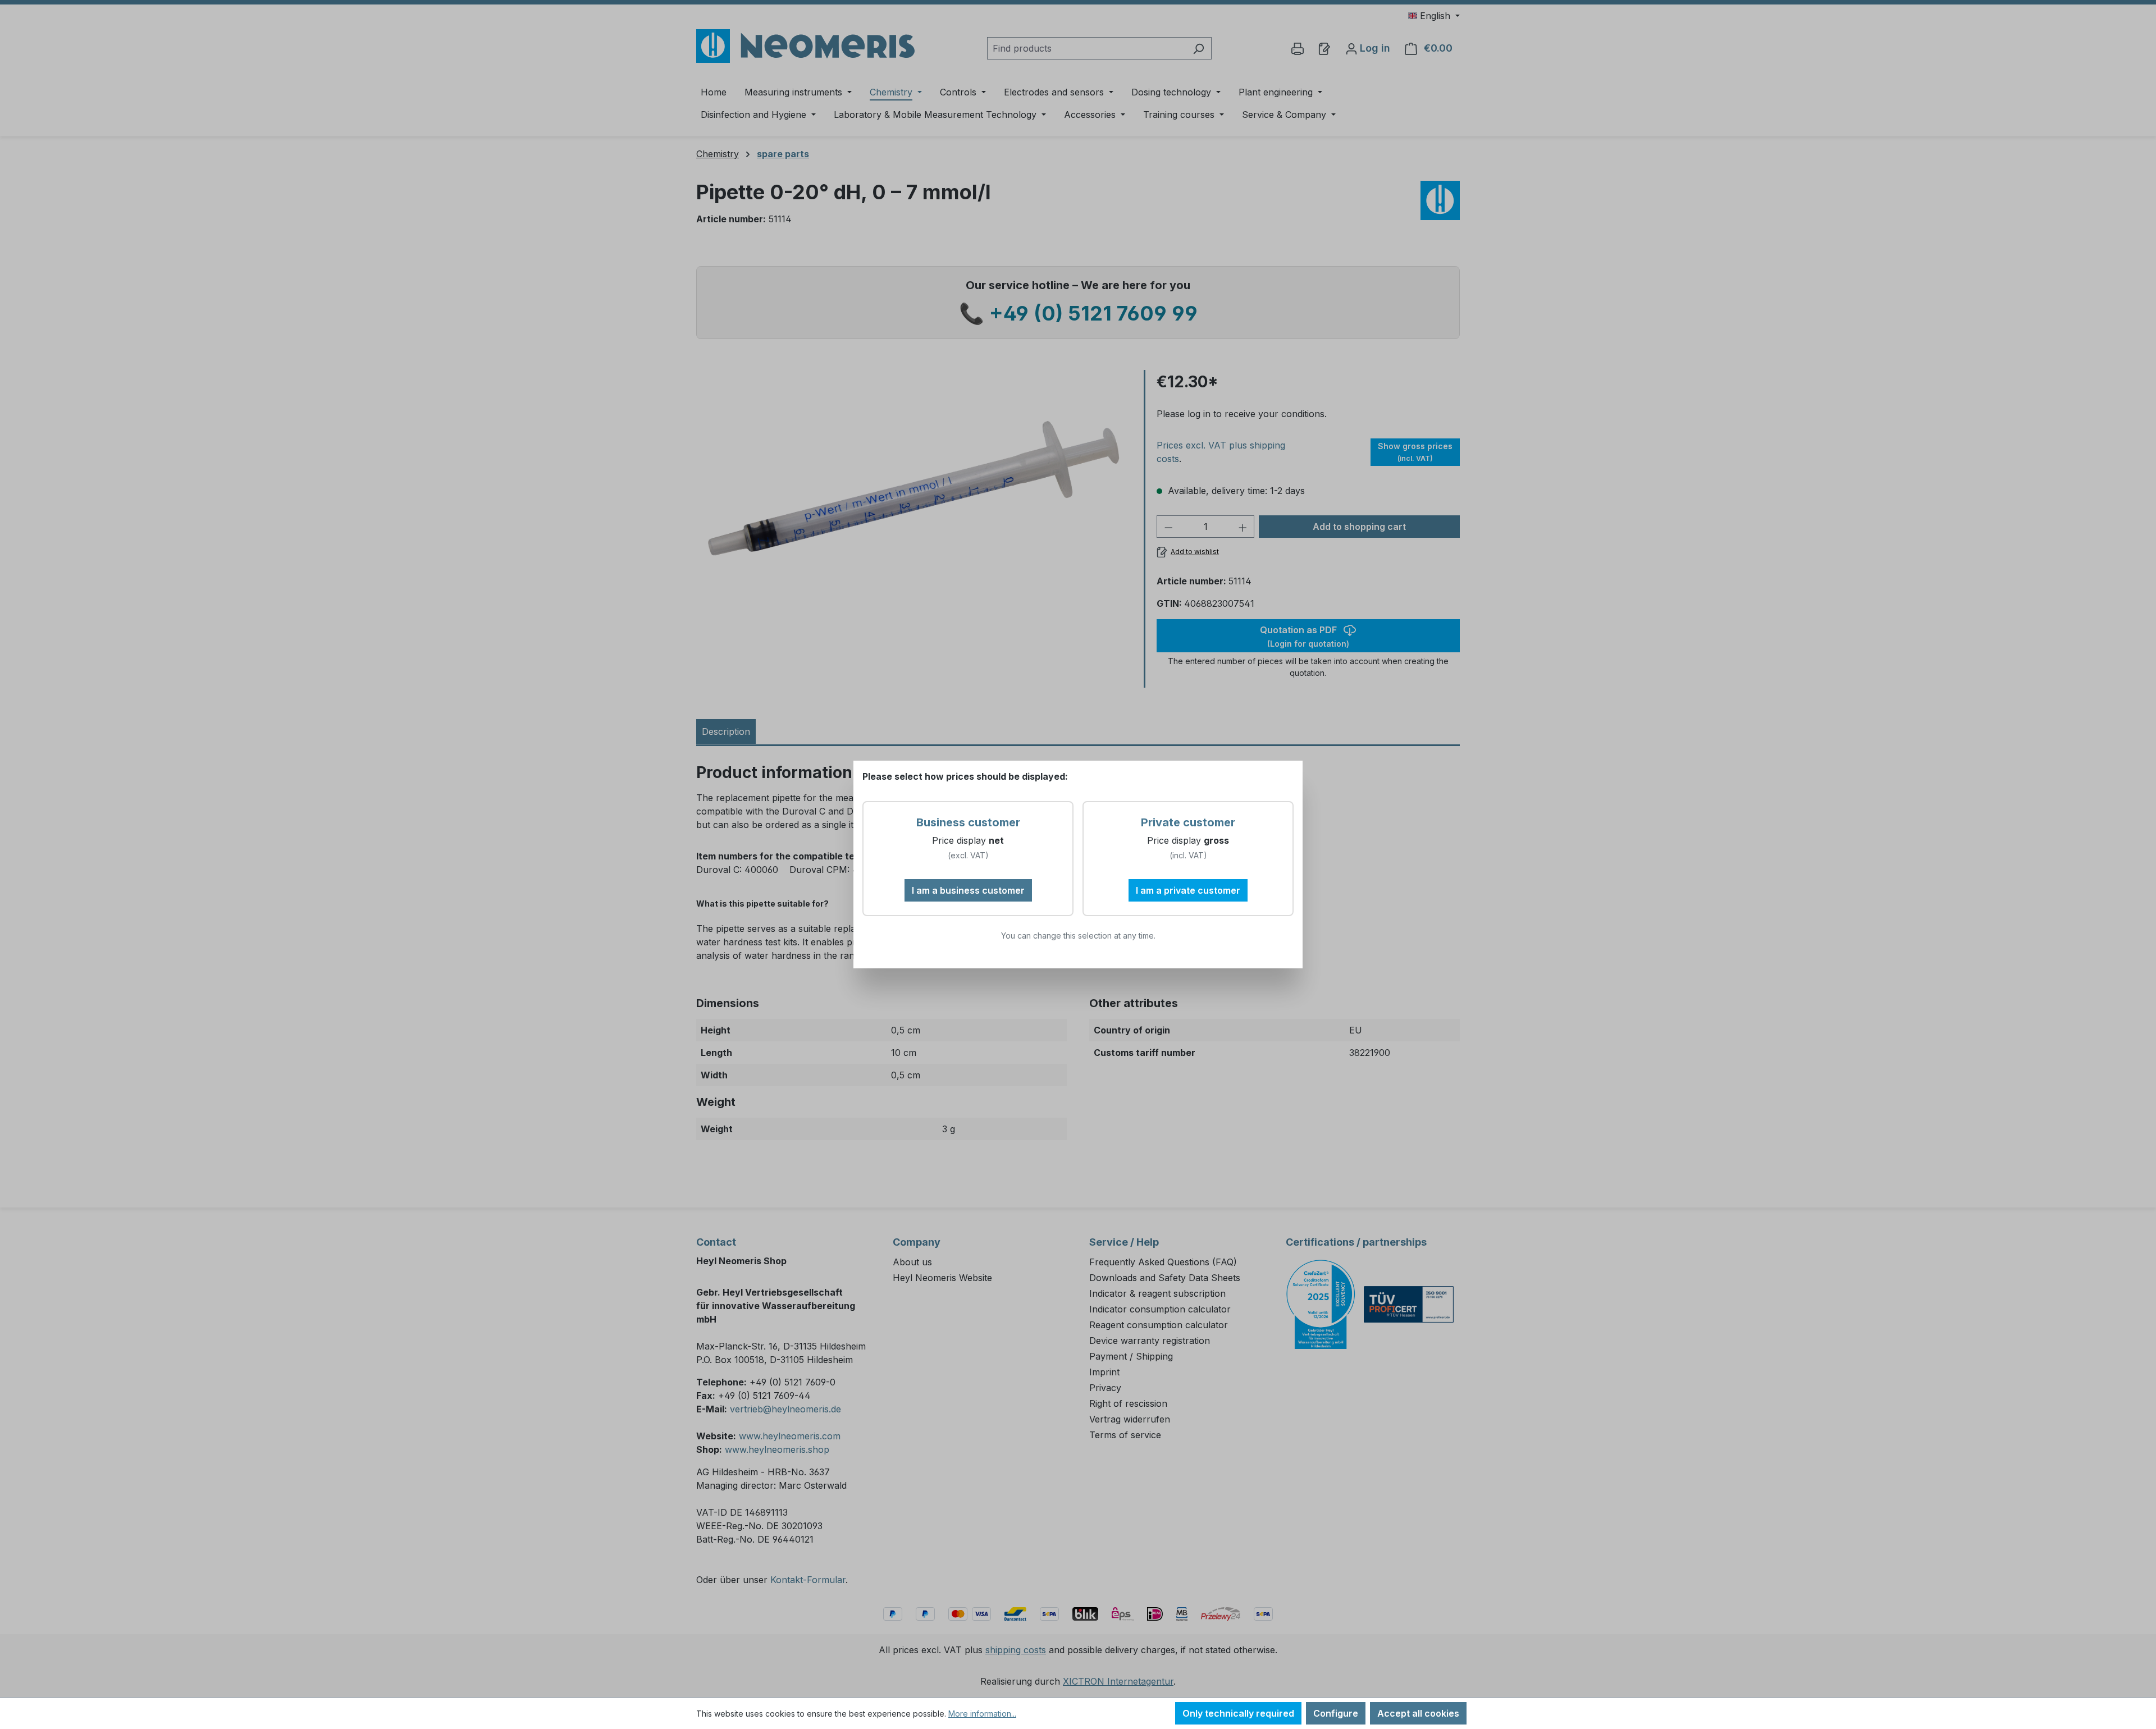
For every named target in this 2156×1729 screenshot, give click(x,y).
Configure (1336, 1713)
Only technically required (1238, 1713)
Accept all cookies (1418, 1713)
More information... (982, 1714)
